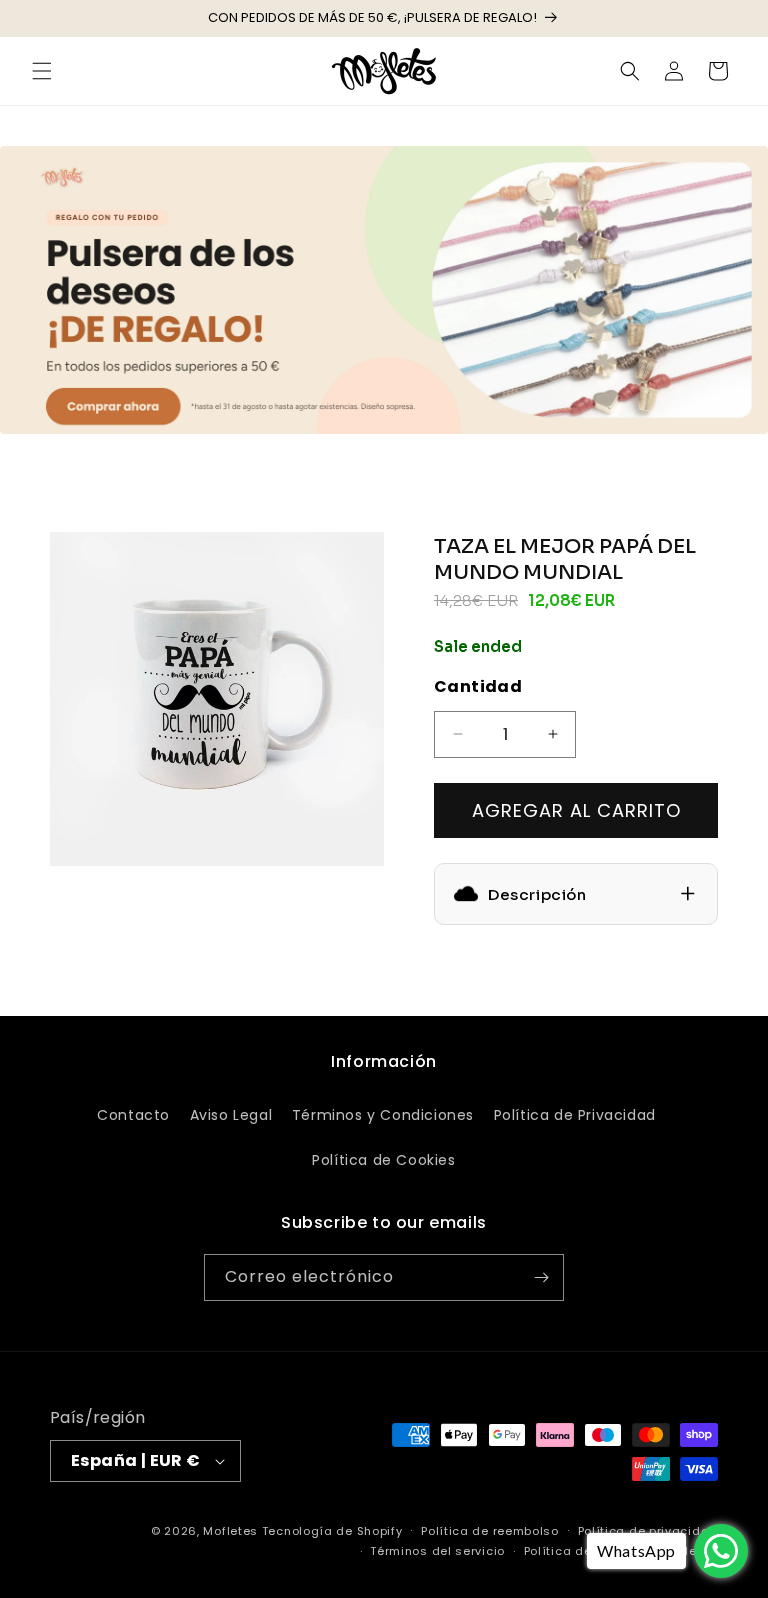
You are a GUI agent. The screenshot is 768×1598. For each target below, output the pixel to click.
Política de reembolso (490, 1531)
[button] (42, 71)
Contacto (133, 1115)
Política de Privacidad (575, 1115)
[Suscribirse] (541, 1277)
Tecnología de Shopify (332, 1531)
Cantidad (478, 686)
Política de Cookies (383, 1160)
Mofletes (230, 1531)
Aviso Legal (231, 1115)
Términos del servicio (437, 1551)
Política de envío (577, 1551)
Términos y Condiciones (383, 1115)
